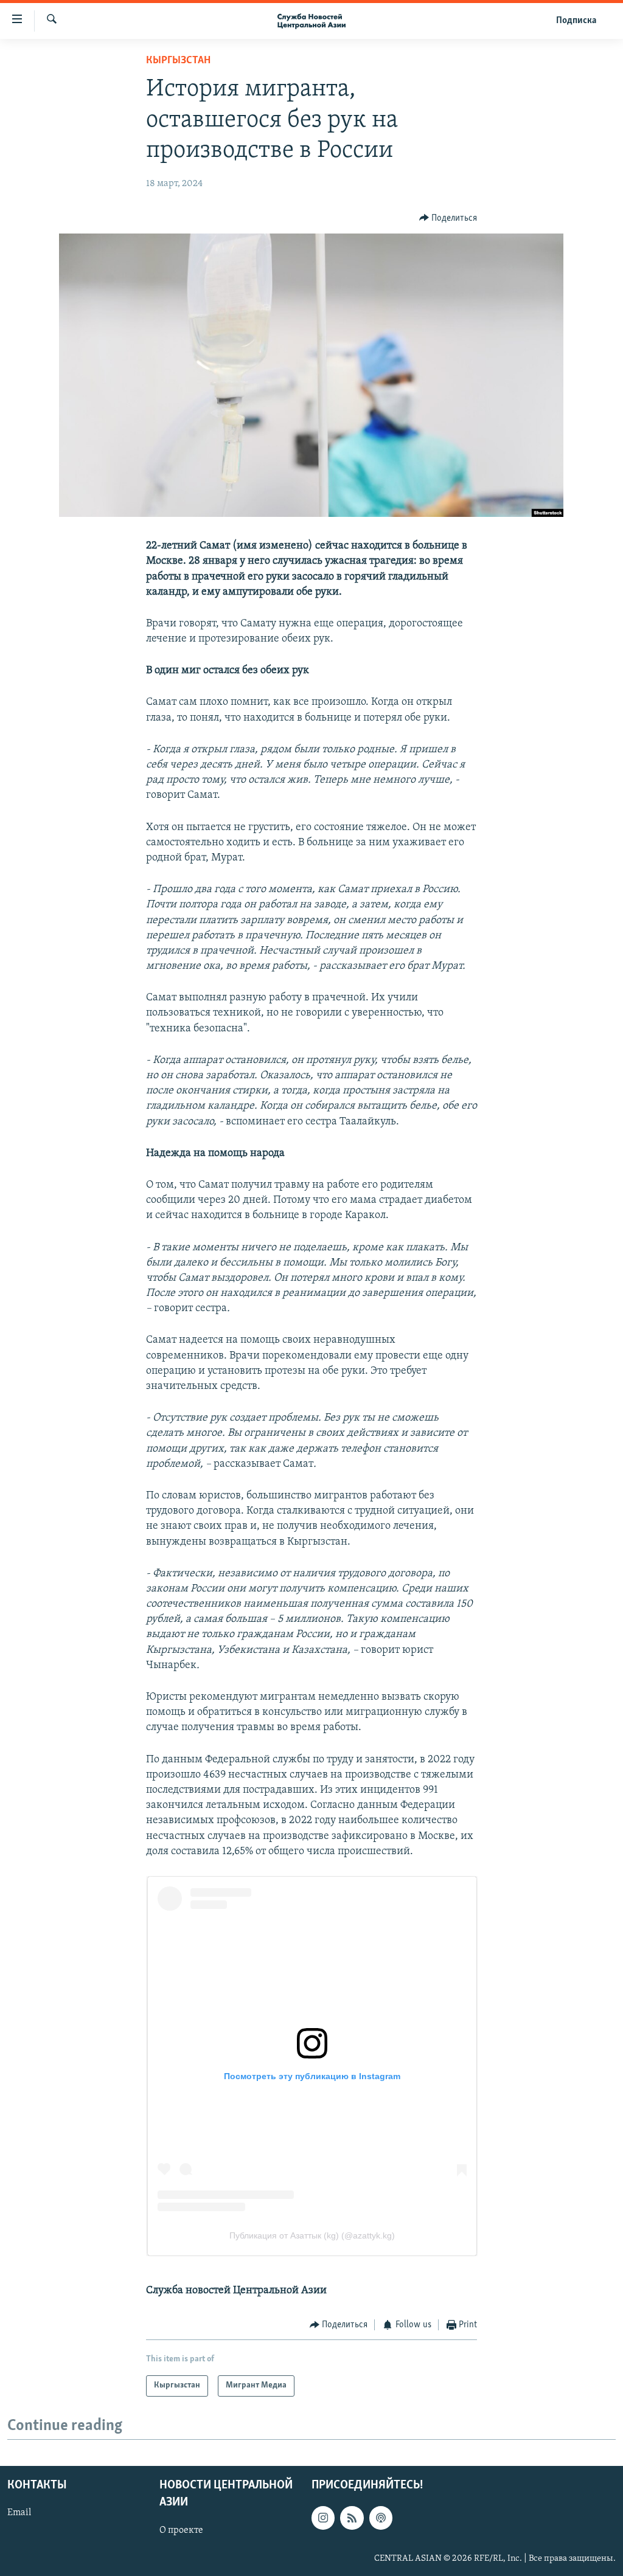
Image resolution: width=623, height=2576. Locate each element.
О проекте (181, 2530)
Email (19, 2513)
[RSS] (352, 2518)
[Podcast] (381, 2518)
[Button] (448, 218)
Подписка (576, 21)
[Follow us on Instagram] (323, 2518)
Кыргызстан (178, 61)
